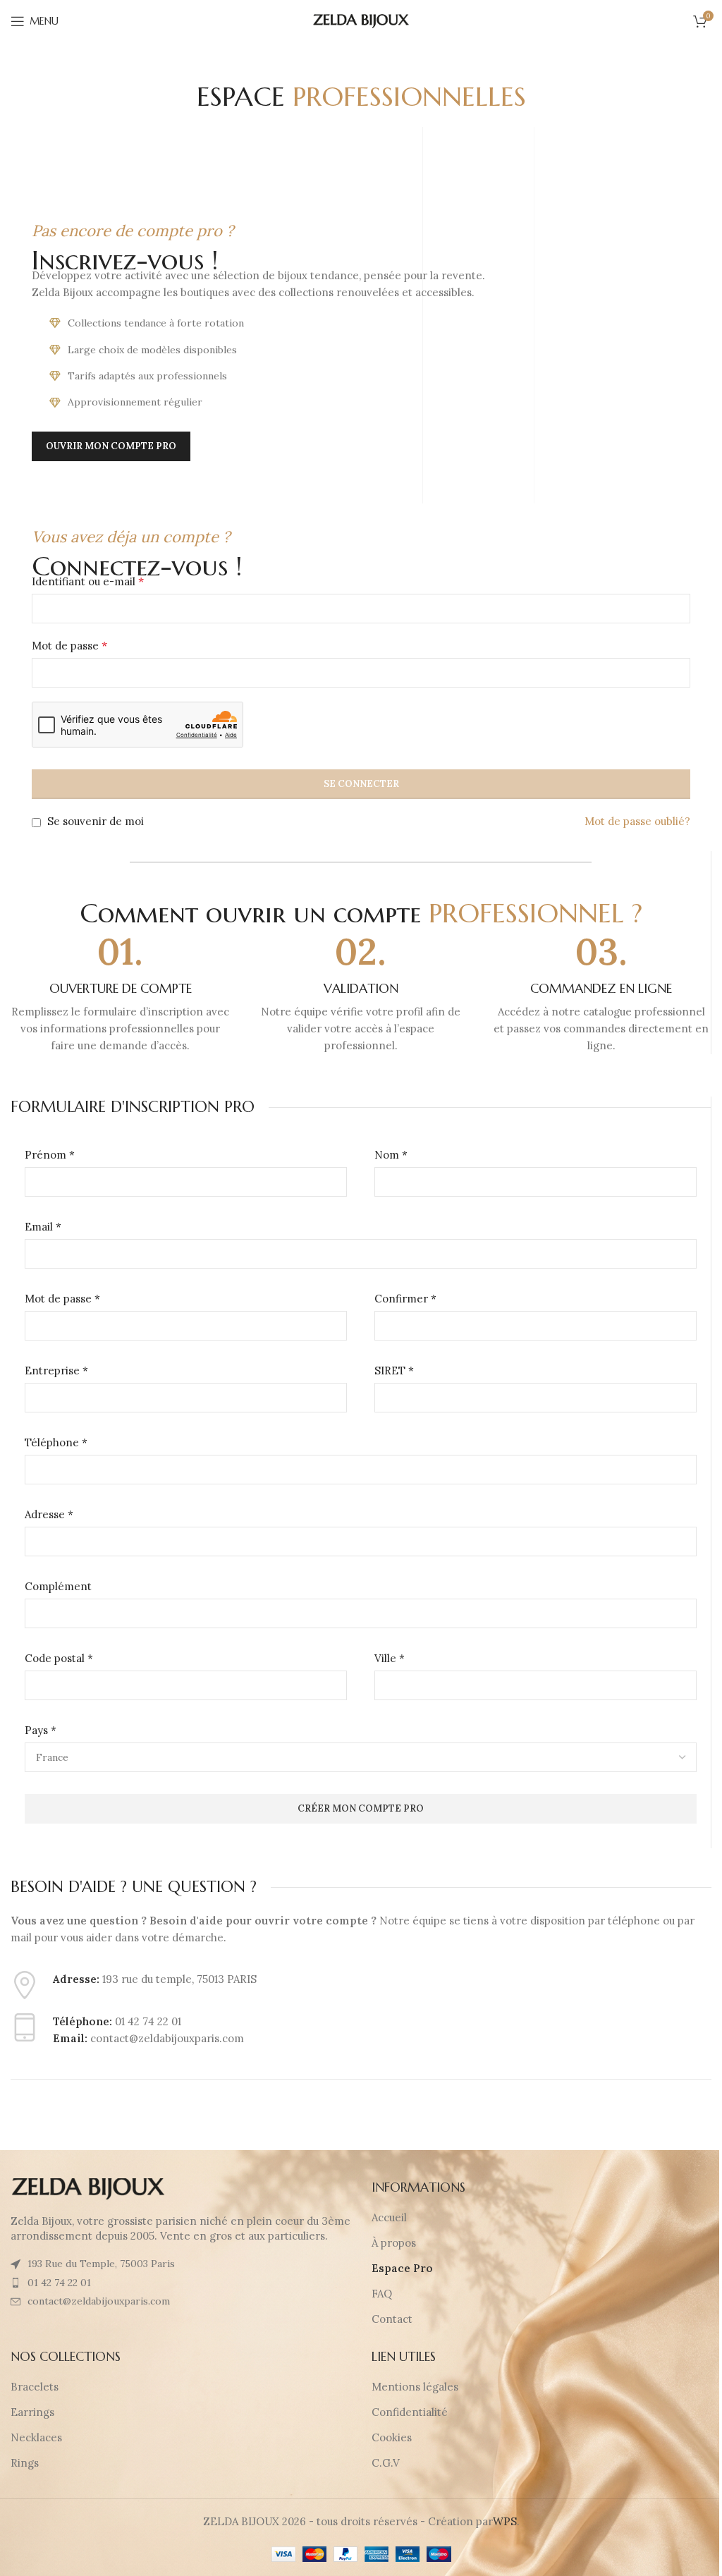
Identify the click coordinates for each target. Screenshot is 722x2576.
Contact (392, 2319)
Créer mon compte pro (361, 1808)
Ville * (390, 1658)
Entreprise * (56, 1371)
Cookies (392, 2437)
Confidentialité (410, 2412)
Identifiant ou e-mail (88, 581)
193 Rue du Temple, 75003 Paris (101, 2264)
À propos (394, 2243)
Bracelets (35, 2387)
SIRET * (394, 1371)
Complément (58, 1586)
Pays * (41, 1730)
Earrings (32, 2412)
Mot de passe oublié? (637, 821)
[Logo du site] (361, 20)
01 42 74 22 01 (59, 2283)
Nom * (391, 1155)
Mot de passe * (62, 1299)
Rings (25, 2463)
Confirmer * (405, 1299)
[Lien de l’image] (88, 2188)
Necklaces (36, 2437)
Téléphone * (56, 1442)
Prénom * (50, 1155)
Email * (43, 1227)
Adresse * (49, 1514)
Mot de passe (69, 645)
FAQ (382, 2294)
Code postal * (59, 1658)
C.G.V (386, 2463)
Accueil (389, 2217)
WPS (505, 2521)
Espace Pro (402, 2268)
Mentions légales (415, 2387)
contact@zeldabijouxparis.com (99, 2301)
